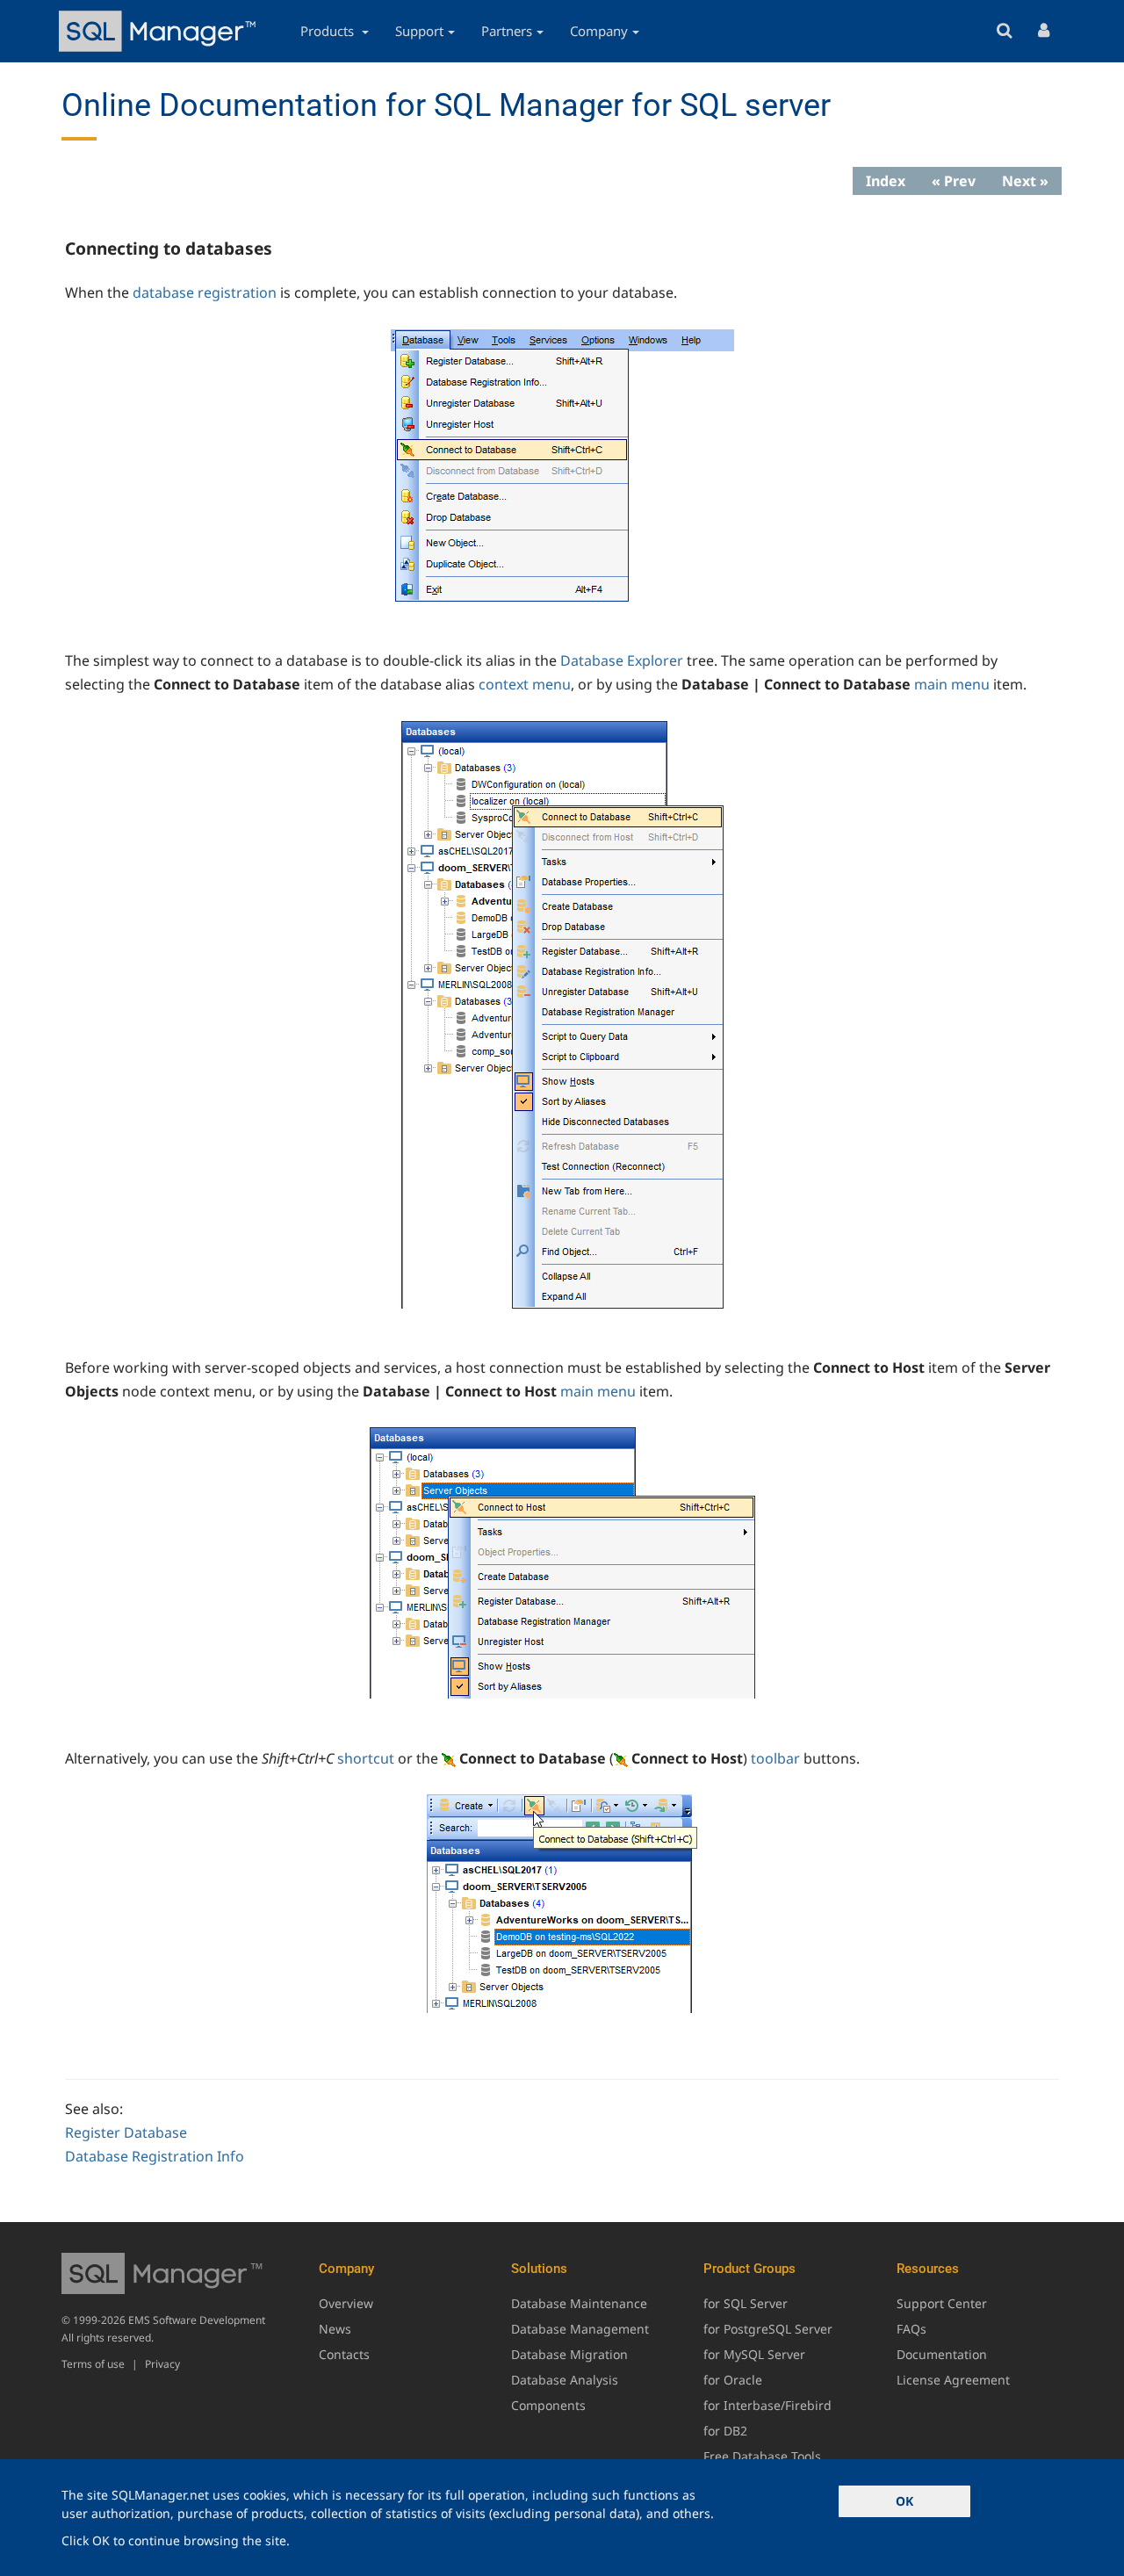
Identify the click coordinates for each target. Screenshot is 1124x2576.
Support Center (942, 2303)
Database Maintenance (579, 2303)
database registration (205, 292)
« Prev (954, 181)
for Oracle (733, 2380)
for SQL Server (746, 2303)
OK (904, 2501)
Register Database (126, 2132)
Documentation (942, 2354)
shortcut (366, 1758)
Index (886, 181)
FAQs (911, 2329)
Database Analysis (565, 2380)
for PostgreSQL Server (768, 2329)
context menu (525, 684)
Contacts (344, 2354)
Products (329, 31)
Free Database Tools (762, 2456)
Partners (507, 31)
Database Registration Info (155, 2156)
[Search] (1004, 31)
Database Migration (569, 2354)
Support (419, 31)
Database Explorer (622, 660)
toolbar (775, 1758)
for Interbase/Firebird (767, 2405)
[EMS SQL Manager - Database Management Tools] (160, 31)
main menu (952, 684)
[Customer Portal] (1044, 31)
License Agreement (953, 2380)
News (335, 2329)
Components (548, 2405)
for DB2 (725, 2431)
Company (599, 31)
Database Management (580, 2329)
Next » (1025, 181)
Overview (346, 2303)
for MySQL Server (754, 2354)
